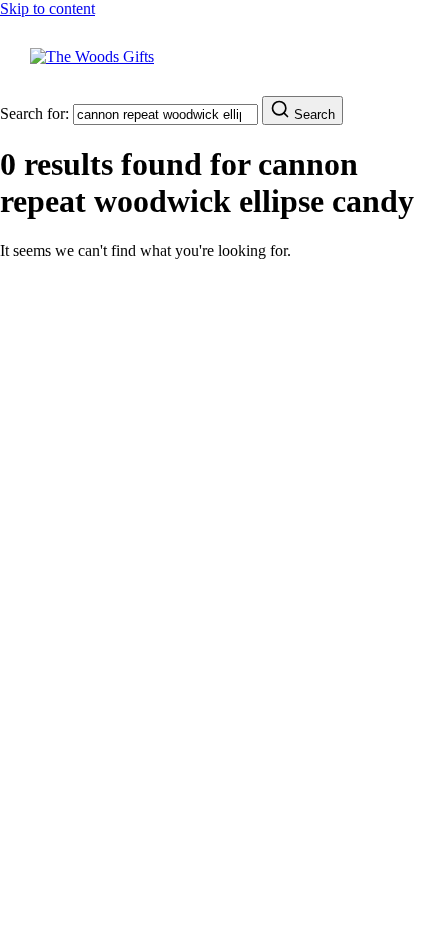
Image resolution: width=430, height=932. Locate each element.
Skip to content (47, 8)
